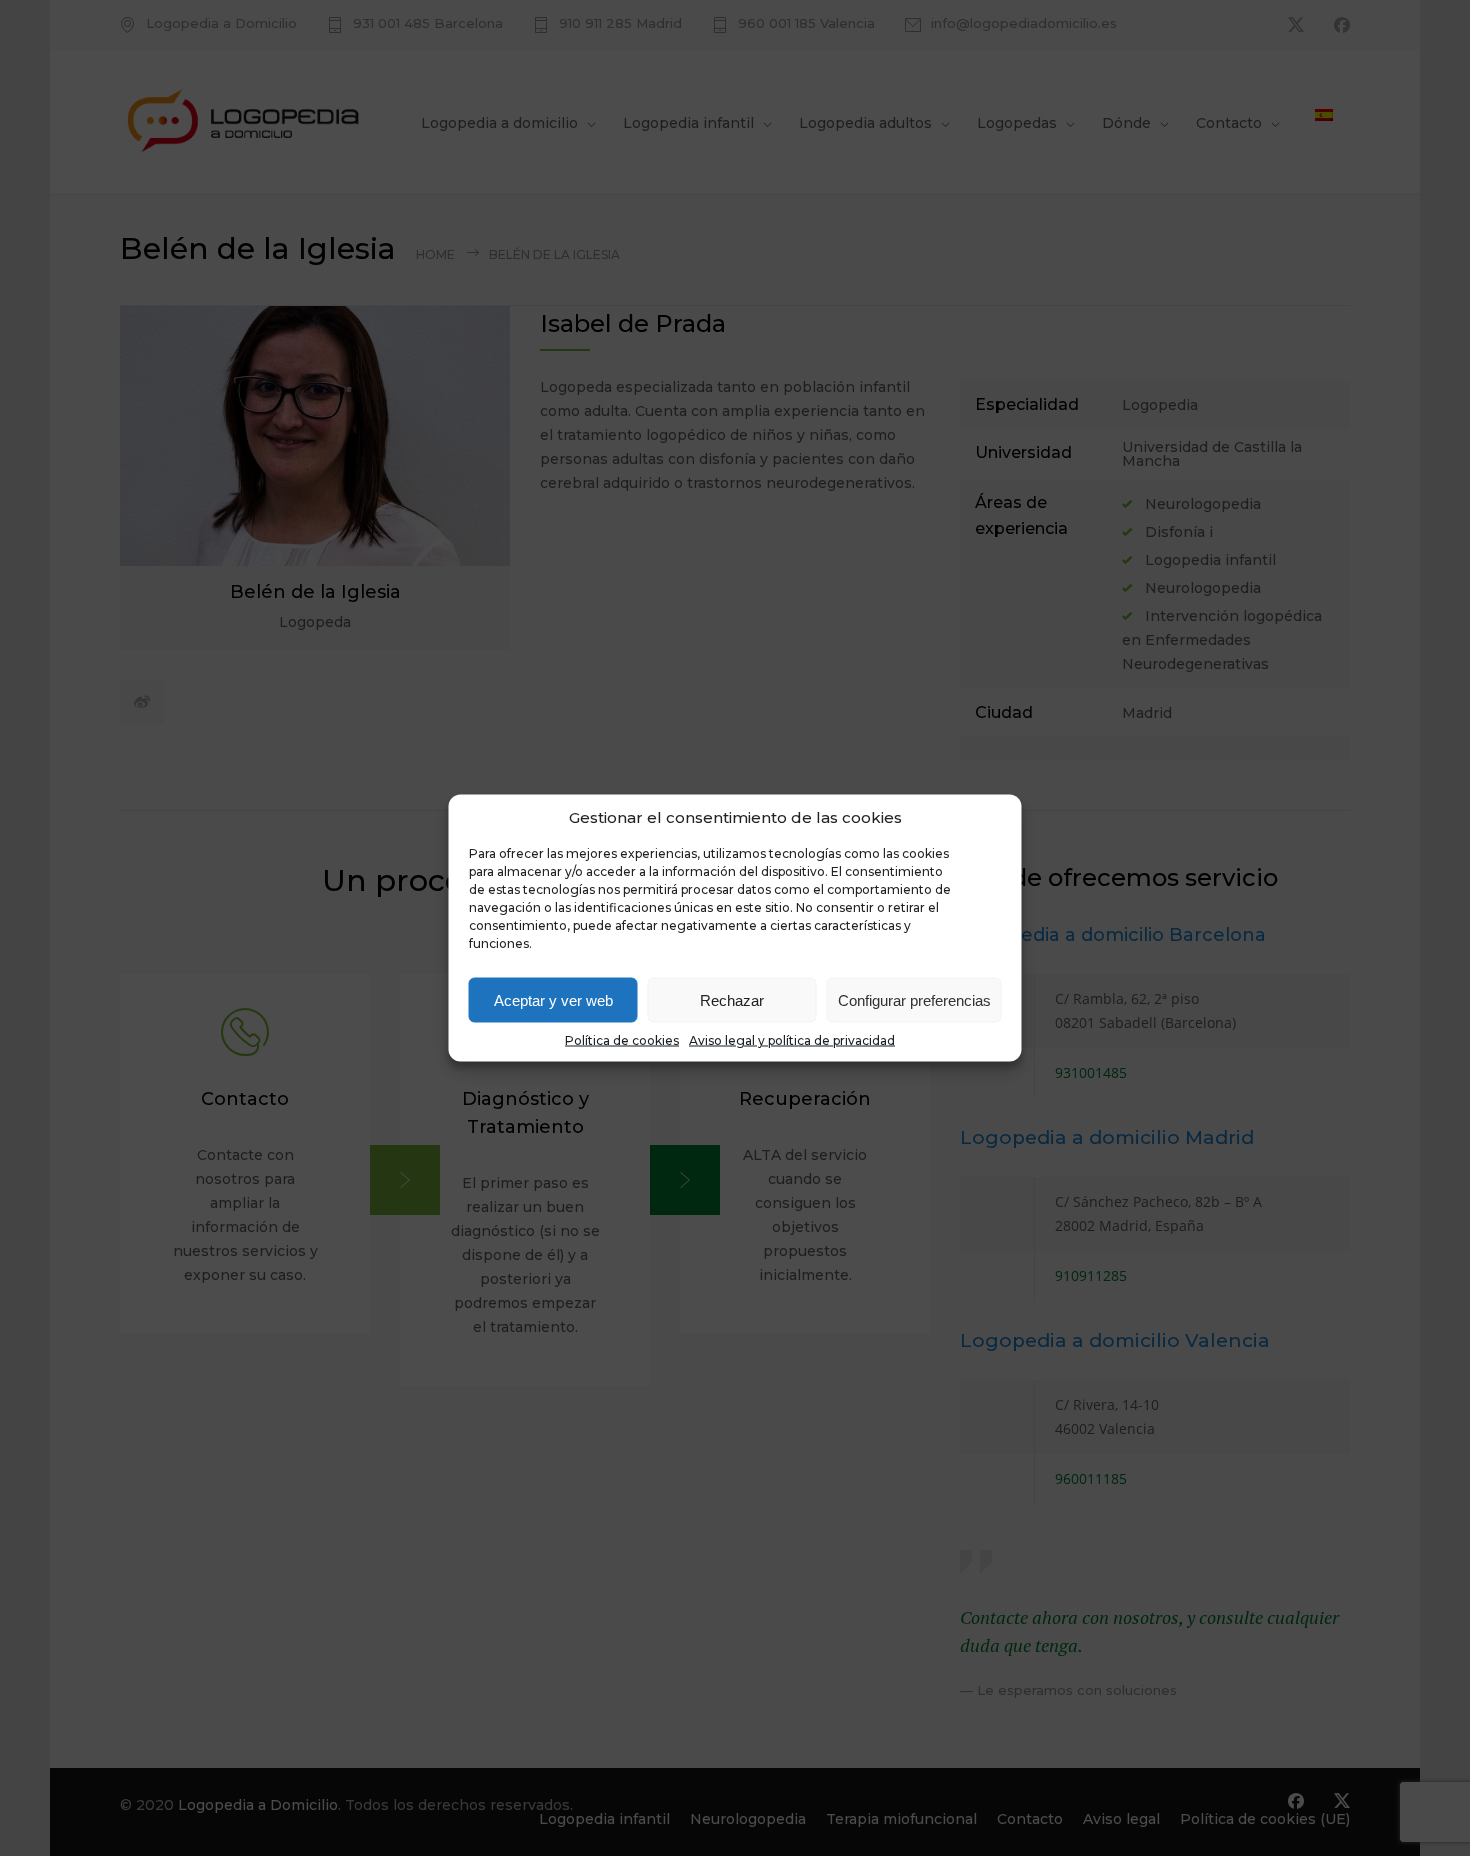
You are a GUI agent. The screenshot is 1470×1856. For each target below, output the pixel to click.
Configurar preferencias (914, 999)
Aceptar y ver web (553, 999)
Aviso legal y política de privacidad (792, 1040)
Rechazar (732, 999)
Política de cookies (622, 1040)
